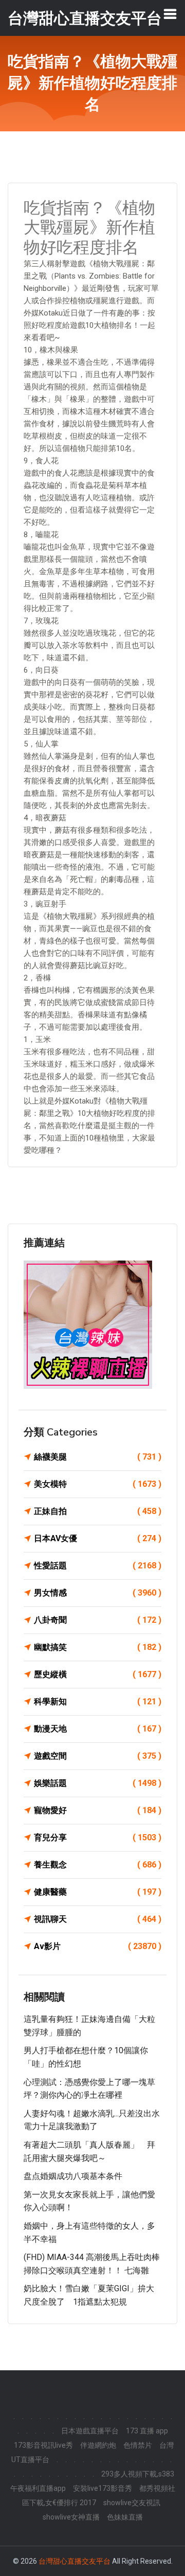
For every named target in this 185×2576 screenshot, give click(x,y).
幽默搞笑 (98, 1647)
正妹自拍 (98, 1511)
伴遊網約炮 (98, 2445)
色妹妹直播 (125, 2517)
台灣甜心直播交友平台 (75, 2561)
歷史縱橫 (98, 1674)
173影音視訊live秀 (43, 2445)
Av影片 (98, 1946)
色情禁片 (138, 2445)
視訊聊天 (98, 1919)
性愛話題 (98, 1566)
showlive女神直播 (71, 2517)
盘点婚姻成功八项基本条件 (73, 2176)
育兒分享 (98, 1837)
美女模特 (98, 1484)
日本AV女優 (98, 1538)
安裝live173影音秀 (103, 2488)
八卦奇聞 (98, 1620)
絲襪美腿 (98, 1457)
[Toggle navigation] (170, 14)
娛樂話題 (98, 1783)
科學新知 (98, 1702)
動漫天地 (98, 1729)
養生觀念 (98, 1865)
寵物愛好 (98, 1810)
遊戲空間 (98, 1756)
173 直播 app (147, 2431)
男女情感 (98, 1593)
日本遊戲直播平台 (90, 2431)
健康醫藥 (98, 1892)
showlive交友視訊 (132, 2503)
